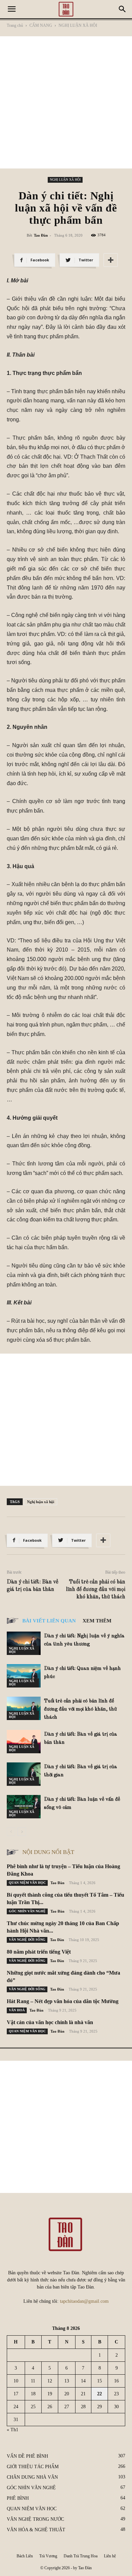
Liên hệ (110, 2556)
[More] (111, 260)
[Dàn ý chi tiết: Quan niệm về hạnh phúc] (24, 1676)
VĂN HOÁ (17, 2010)
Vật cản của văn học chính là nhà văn (50, 2022)
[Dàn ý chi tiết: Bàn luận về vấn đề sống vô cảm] (24, 1807)
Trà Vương (48, 2556)
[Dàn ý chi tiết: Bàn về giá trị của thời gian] (24, 1774)
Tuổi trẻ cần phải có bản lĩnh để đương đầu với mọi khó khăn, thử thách (96, 1590)
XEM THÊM (97, 1621)
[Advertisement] (66, 102)
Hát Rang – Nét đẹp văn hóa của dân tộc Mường (63, 2001)
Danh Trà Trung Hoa (81, 2556)
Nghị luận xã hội (41, 1502)
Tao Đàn (41, 235)
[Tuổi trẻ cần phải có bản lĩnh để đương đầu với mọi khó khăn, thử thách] (24, 1708)
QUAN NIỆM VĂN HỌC (27, 1883)
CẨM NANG (41, 25)
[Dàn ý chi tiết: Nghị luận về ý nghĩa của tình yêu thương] (24, 1643)
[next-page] (22, 1832)
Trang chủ (15, 25)
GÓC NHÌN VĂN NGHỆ (27, 1911)
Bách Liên (25, 2556)
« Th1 (13, 2430)
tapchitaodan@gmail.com (84, 2301)
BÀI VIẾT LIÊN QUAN (49, 1621)
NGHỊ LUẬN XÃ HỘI (78, 25)
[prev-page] (11, 1832)
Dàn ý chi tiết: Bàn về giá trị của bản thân (32, 1586)
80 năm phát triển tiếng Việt (39, 1952)
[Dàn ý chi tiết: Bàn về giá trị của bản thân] (24, 1742)
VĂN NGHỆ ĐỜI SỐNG (27, 1940)
